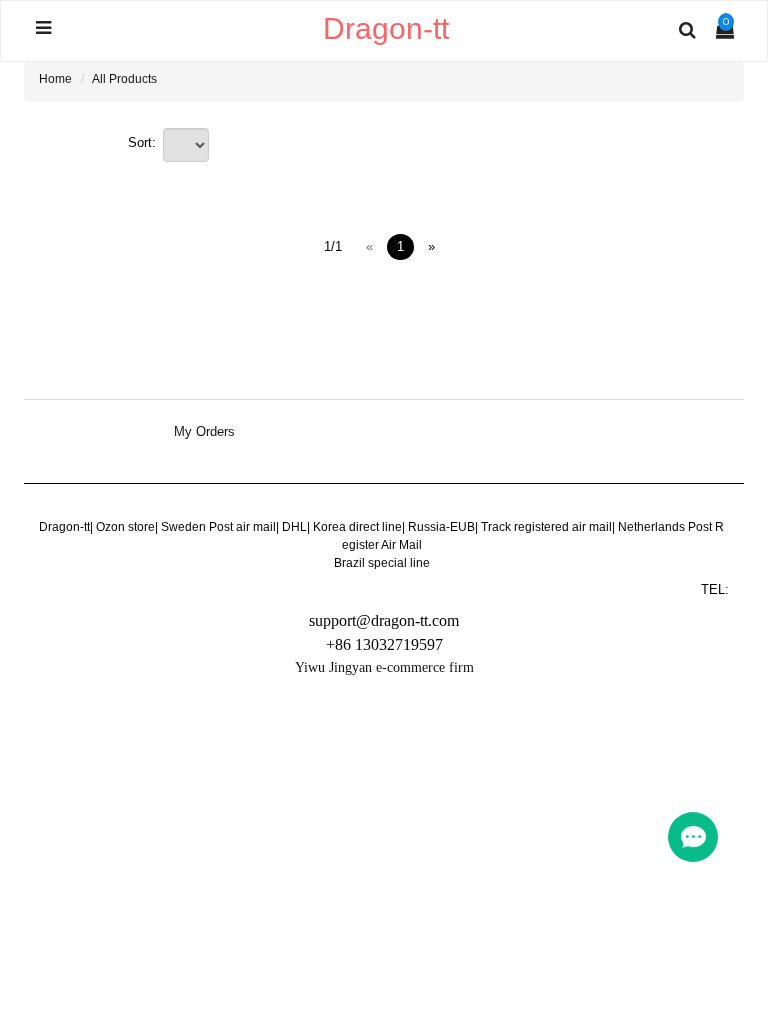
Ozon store (125, 527)
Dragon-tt (64, 527)
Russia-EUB (441, 527)
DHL (294, 527)
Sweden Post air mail (218, 527)
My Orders (204, 432)
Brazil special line (382, 563)
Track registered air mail (546, 527)
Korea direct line (357, 527)
